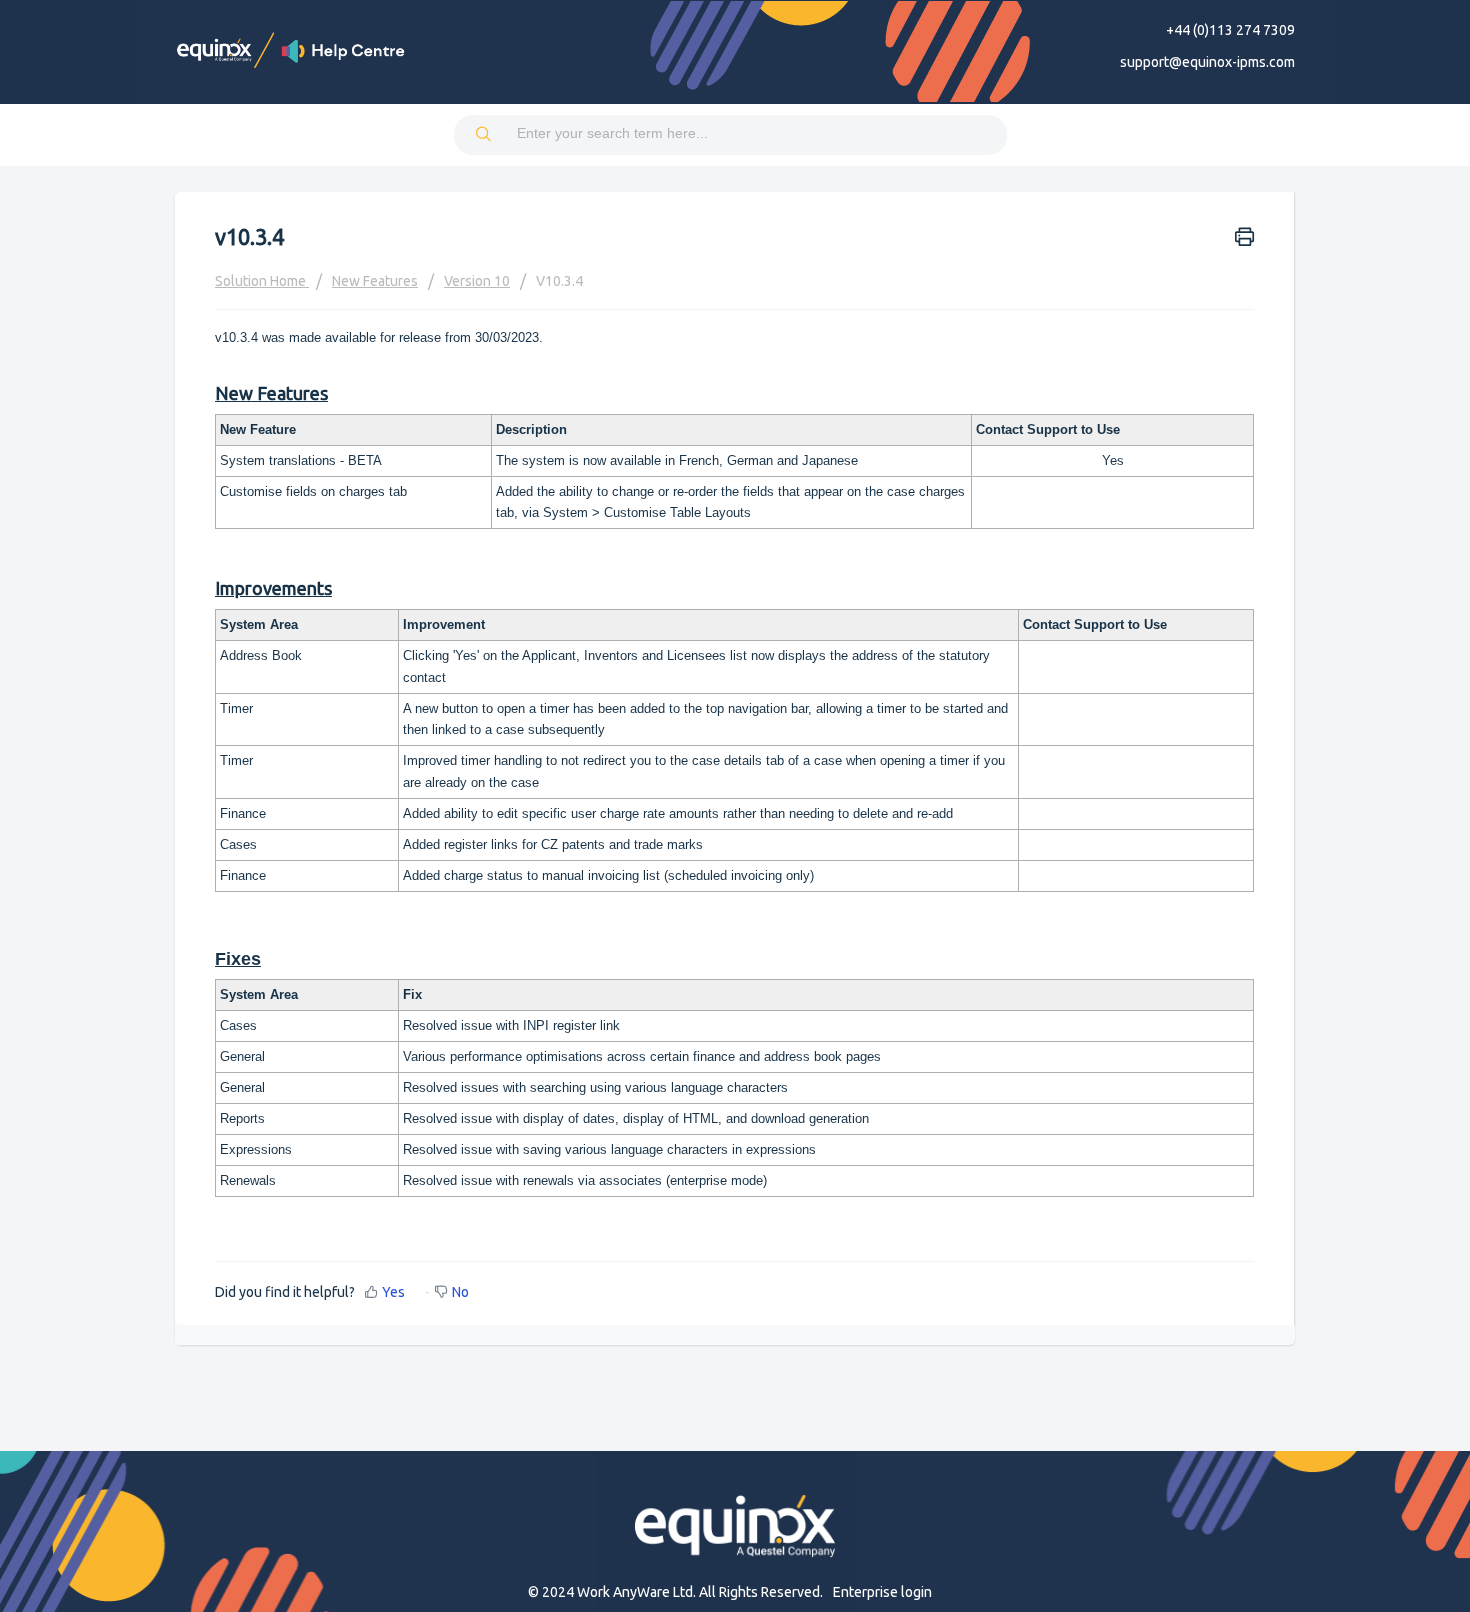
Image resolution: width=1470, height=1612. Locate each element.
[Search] (485, 135)
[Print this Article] (1244, 235)
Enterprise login (882, 1592)
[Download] (698, 553)
